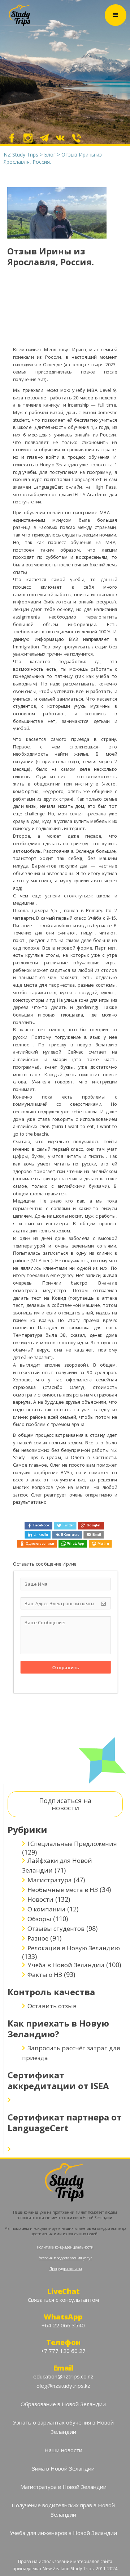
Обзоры (39, 1919)
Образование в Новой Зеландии (63, 2404)
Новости (40, 1899)
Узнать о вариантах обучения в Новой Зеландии (63, 2427)
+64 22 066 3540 (63, 2325)
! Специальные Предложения (72, 1844)
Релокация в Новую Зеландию (74, 1948)
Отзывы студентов (56, 1928)
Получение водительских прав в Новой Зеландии (63, 2510)
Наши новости (63, 2450)
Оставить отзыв (52, 2006)
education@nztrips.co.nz (63, 2376)
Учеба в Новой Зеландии (66, 1965)
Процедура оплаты (66, 2269)
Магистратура (50, 1880)
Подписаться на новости (65, 1804)
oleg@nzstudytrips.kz (63, 2386)
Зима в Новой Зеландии (63, 2468)
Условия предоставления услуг (66, 2258)
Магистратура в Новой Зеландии (63, 2487)
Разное (38, 1938)
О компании (46, 1909)
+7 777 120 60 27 (63, 2351)
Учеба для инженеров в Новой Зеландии (63, 2533)
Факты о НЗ (45, 1975)
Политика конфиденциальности (65, 2247)
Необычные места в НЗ (63, 1890)
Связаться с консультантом (63, 2300)
